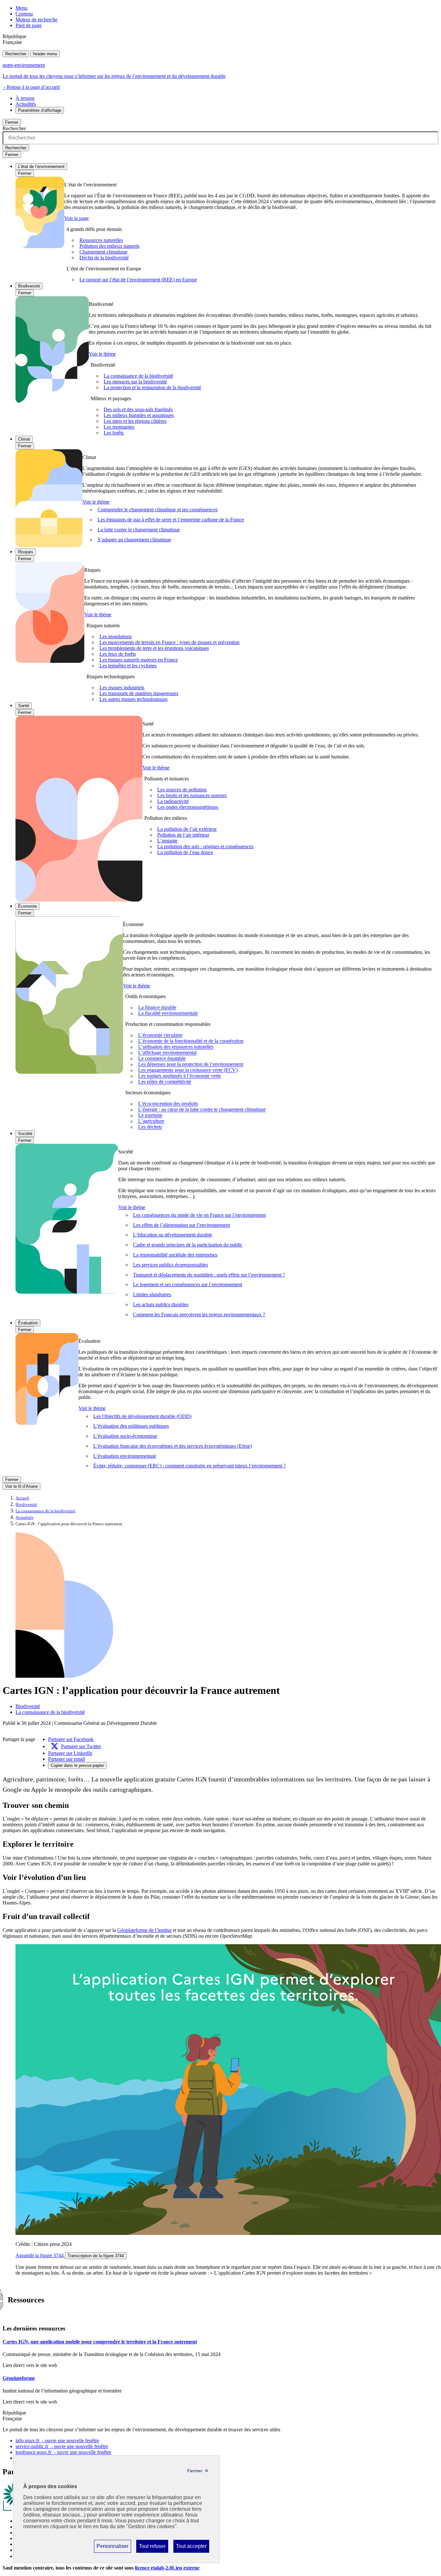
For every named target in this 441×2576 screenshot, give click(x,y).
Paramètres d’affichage (40, 110)
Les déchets (150, 1127)
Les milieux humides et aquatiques (139, 415)
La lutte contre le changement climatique (139, 530)
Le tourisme (150, 1116)
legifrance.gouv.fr (63, 2452)
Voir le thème (102, 354)
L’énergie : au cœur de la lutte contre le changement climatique (202, 1110)
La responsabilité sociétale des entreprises (175, 1255)
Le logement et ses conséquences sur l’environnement (188, 1284)
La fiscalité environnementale (168, 1013)
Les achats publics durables (161, 1304)
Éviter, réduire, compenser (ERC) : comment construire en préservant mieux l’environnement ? (190, 1466)
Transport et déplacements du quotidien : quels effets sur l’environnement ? (209, 1275)
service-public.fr (62, 2446)
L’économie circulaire (160, 1035)
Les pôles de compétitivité (165, 1082)
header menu (45, 54)
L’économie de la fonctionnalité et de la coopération (191, 1041)
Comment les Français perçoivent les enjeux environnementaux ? (199, 1314)
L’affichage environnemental (167, 1053)
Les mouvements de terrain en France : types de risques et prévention (169, 642)
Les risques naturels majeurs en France (139, 660)
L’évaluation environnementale (125, 1456)
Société (25, 1134)
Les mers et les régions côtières (135, 421)
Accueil (22, 1498)
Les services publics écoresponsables (170, 1265)
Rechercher (16, 54)
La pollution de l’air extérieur (187, 829)
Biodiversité (29, 286)
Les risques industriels (122, 688)
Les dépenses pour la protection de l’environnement (191, 1064)
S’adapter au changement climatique (134, 540)
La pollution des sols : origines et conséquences (205, 846)
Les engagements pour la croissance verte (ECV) (188, 1070)
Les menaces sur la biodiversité (135, 382)
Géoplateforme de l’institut (144, 1930)
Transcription (96, 2256)
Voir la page (77, 218)
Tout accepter (191, 2548)
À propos (25, 98)
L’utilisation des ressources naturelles (176, 1047)
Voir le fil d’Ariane (21, 1486)
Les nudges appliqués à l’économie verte (179, 1076)
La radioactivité (173, 801)
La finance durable (157, 1008)
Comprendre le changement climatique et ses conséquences (158, 510)
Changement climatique (103, 252)
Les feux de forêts (118, 654)
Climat (24, 439)
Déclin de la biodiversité (104, 258)
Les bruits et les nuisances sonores (192, 795)
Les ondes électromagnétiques (188, 807)
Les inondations (116, 636)
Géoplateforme (19, 2378)
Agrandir (40, 2255)
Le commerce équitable (162, 1059)
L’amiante (167, 841)
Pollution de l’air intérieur (183, 835)
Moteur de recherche (36, 20)
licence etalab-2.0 (167, 2568)
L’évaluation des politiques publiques (131, 1426)
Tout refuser (152, 2548)
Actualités (26, 104)
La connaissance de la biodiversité (138, 376)
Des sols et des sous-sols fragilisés (138, 409)
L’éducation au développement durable (173, 1235)
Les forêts (114, 433)
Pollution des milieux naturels (109, 246)
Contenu (24, 14)
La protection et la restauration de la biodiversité (152, 387)
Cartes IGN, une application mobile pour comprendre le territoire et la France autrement (100, 2342)
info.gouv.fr (57, 2440)
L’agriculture (151, 1121)
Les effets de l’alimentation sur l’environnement (181, 1225)
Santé (24, 706)
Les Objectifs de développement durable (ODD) (142, 1416)
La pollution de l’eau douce (185, 852)
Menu (21, 8)
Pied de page (29, 25)
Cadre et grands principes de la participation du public (188, 1245)
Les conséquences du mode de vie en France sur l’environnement (199, 1215)
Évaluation (28, 1323)
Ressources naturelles (101, 240)
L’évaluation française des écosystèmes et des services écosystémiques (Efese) (173, 1446)
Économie (27, 906)
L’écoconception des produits (168, 1104)
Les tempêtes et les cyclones (128, 666)
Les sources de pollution (182, 790)
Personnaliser (112, 2548)
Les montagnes (119, 427)
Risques (26, 552)
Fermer (12, 122)
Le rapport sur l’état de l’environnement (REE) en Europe (138, 280)
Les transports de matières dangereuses (139, 693)
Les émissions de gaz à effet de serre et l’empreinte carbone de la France (171, 520)
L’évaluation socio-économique (125, 1436)
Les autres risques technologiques (133, 699)
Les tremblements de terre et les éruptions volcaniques (154, 648)
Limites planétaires (152, 1294)
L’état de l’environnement (41, 167)
